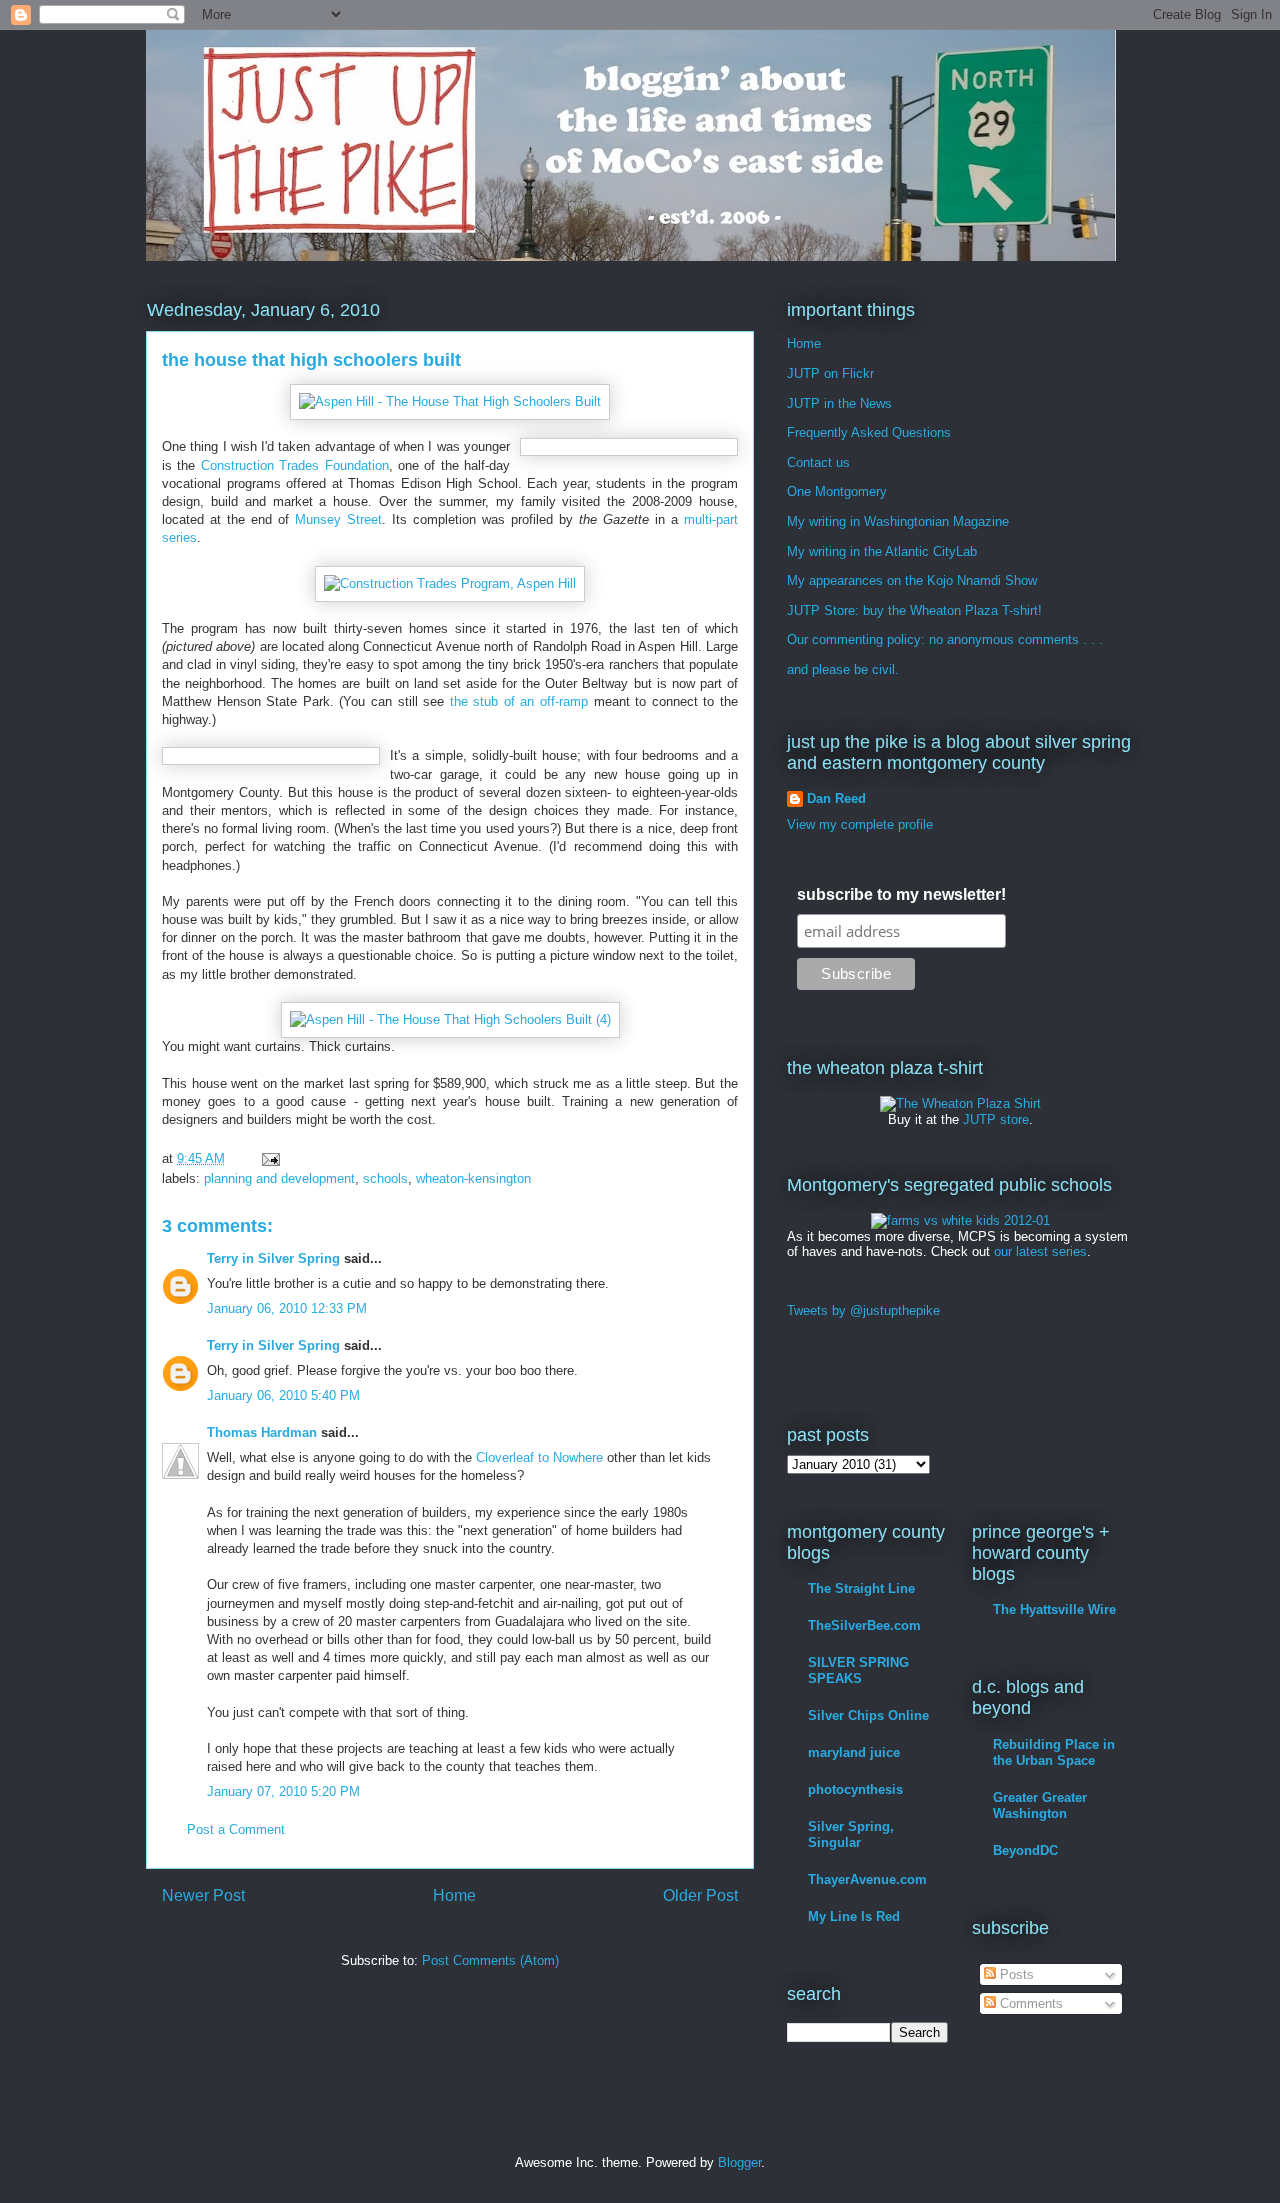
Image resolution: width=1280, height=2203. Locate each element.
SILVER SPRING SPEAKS (858, 1670)
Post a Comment (236, 1829)
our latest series (1040, 1251)
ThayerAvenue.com (867, 1879)
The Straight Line (861, 1588)
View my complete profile (860, 824)
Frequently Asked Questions (869, 432)
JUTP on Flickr (830, 373)
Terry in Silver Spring (273, 1258)
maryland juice (854, 1752)
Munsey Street (338, 519)
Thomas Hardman (262, 1432)
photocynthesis (855, 1789)
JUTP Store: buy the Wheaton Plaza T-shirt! (914, 610)
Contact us (818, 462)
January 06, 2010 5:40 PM (283, 1395)
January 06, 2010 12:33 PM (287, 1308)
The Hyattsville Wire (1054, 1609)
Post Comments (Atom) (490, 1960)
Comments (1029, 2003)
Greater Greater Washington (1040, 1805)
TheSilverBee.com (864, 1625)
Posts (1015, 1974)
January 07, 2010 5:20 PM (283, 1791)
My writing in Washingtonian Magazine (898, 521)
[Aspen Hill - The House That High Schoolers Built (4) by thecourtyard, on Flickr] (450, 1019)
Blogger (739, 2162)
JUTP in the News (839, 403)
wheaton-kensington (473, 1178)
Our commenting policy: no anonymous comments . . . (945, 639)
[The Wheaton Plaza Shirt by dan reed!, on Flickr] (960, 1103)
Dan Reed (836, 798)
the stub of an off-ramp (519, 701)
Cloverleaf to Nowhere (539, 1457)
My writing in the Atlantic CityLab (882, 551)
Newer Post (203, 1895)
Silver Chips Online (868, 1715)
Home (454, 1895)
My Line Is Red (854, 1916)
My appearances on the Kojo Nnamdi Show (912, 580)
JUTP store (996, 1119)
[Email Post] (269, 1158)
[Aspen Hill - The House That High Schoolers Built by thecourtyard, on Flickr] (450, 401)
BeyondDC (1025, 1850)
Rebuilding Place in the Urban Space (1054, 1752)
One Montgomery (837, 491)
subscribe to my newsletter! (901, 894)
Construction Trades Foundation (295, 465)
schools (385, 1178)
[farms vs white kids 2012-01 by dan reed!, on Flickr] (960, 1220)
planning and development (279, 1178)
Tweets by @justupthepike (863, 1310)
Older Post (700, 1895)
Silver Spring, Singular (851, 1834)
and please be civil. (843, 669)
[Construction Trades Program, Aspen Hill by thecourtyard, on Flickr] (450, 583)
